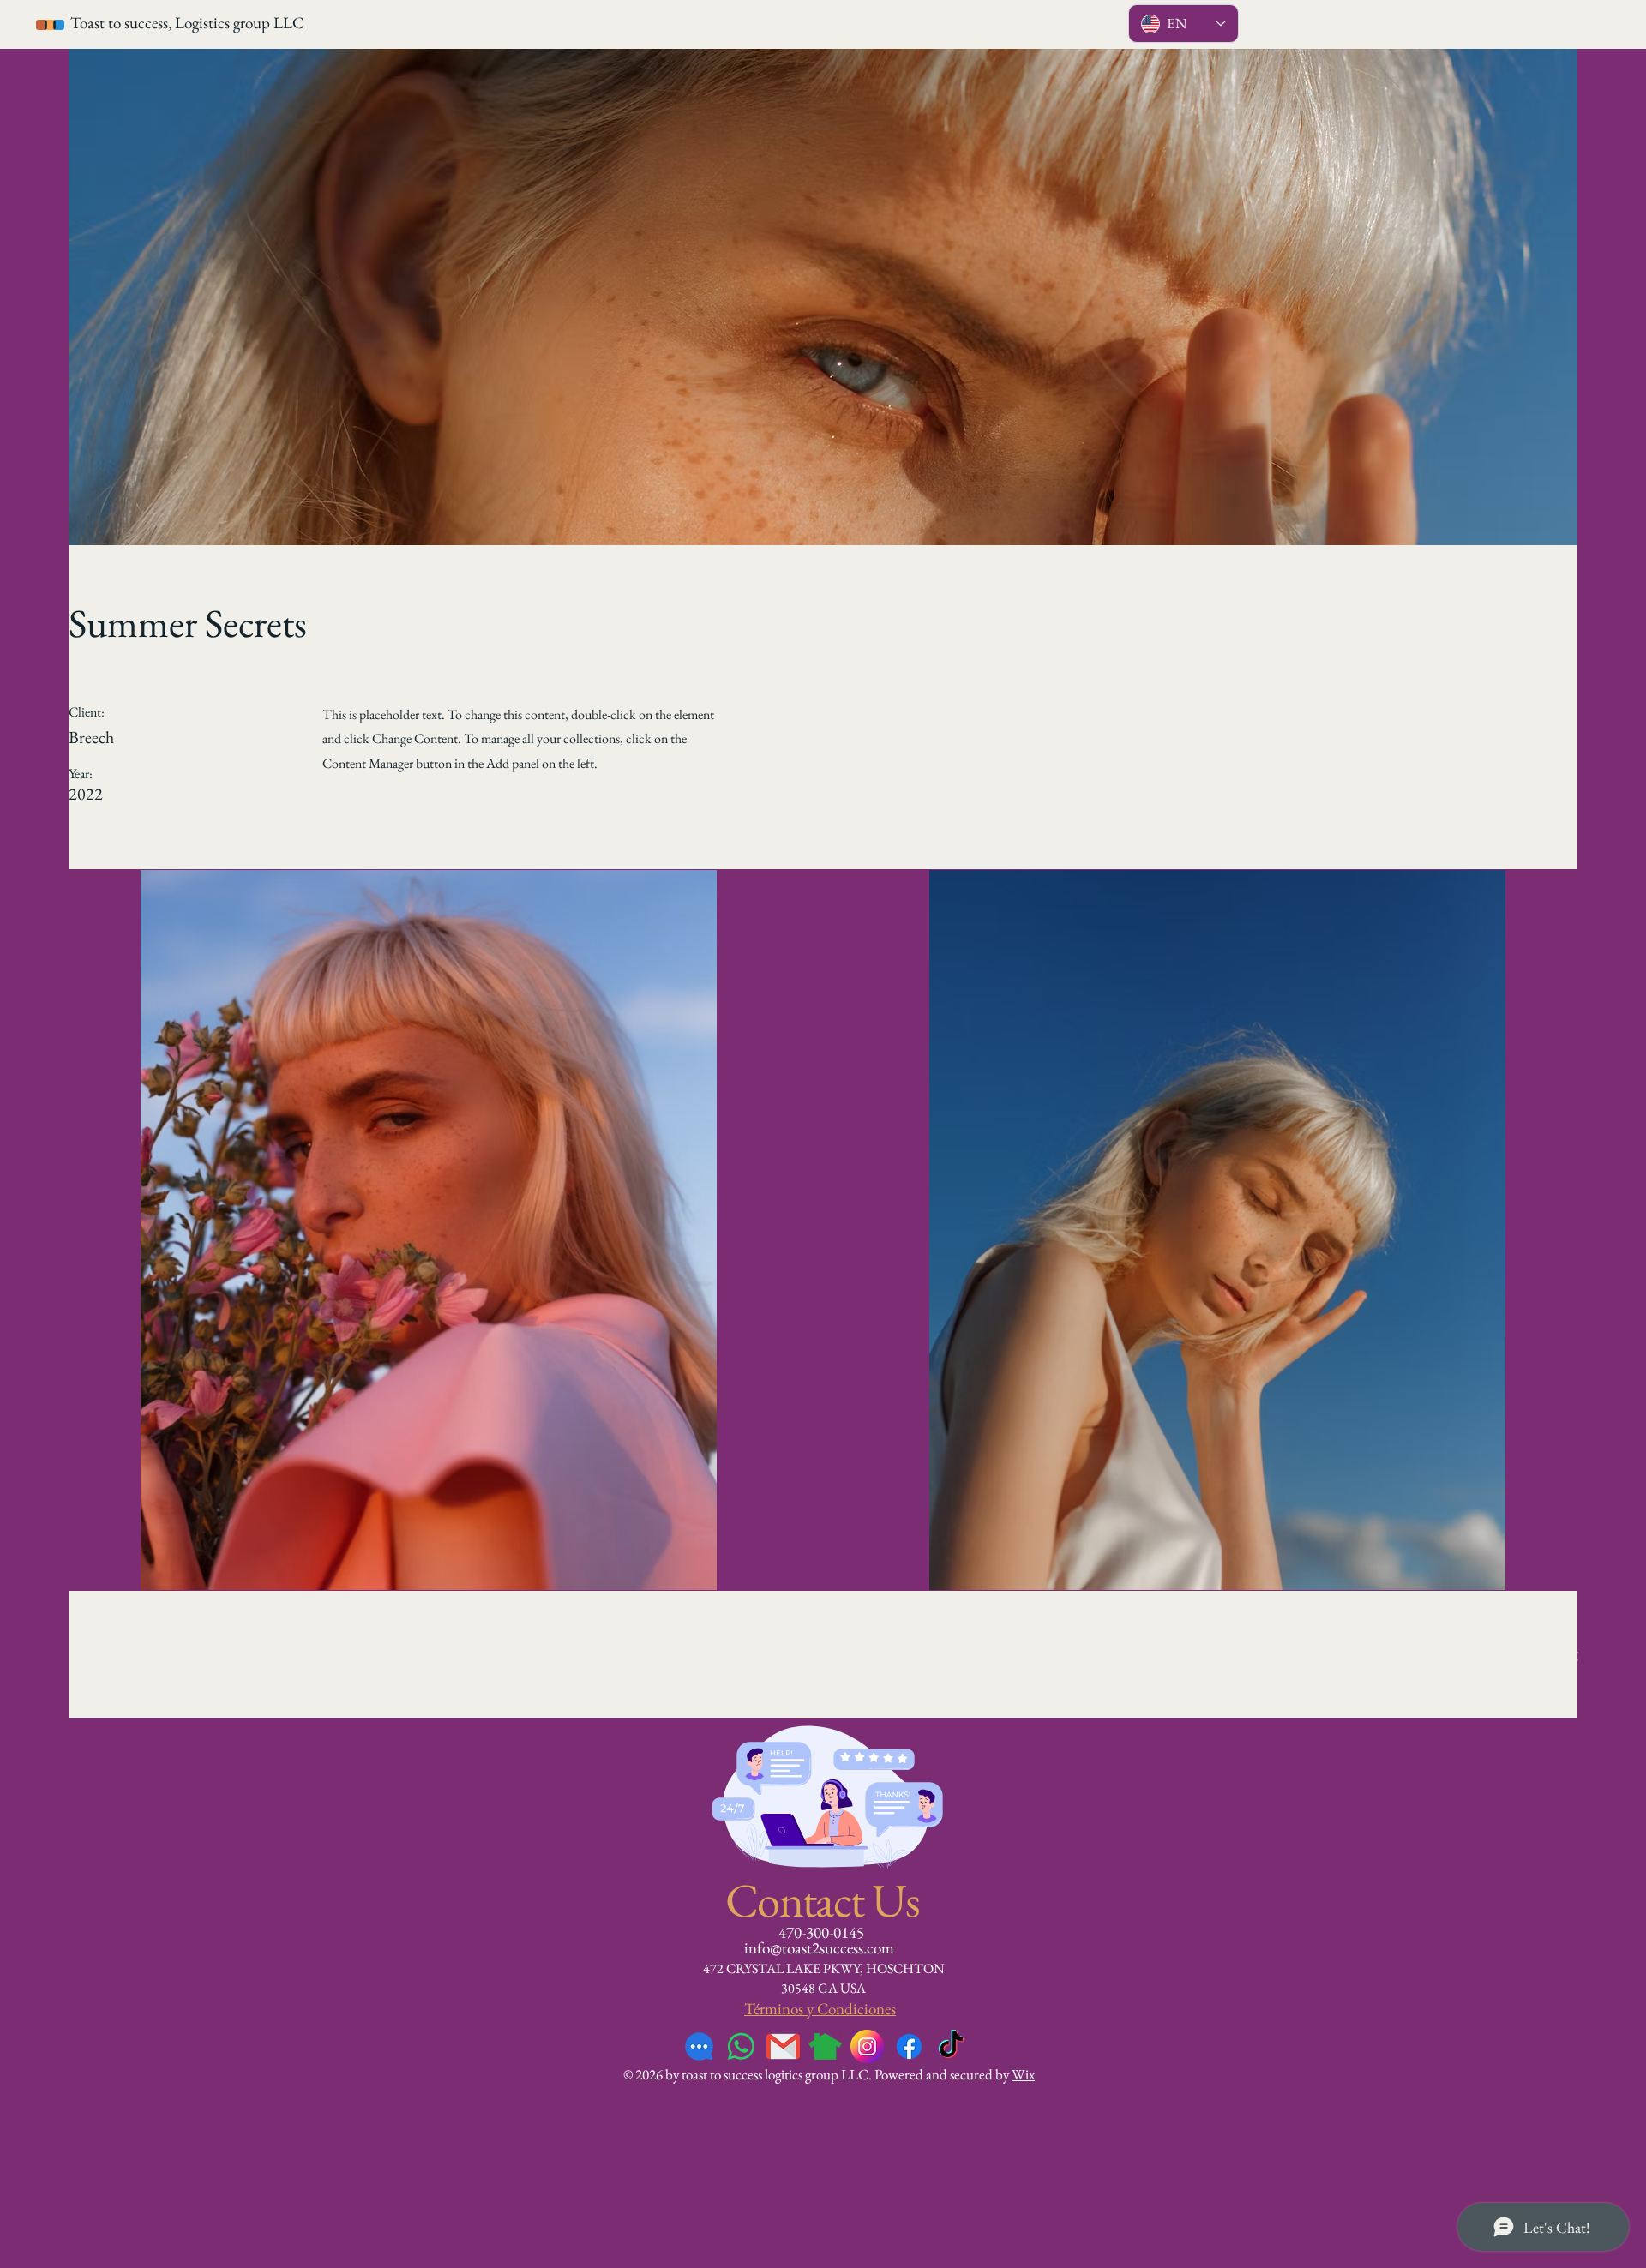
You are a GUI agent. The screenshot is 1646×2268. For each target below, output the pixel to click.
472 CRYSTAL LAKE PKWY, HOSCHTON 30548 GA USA (824, 1978)
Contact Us (823, 1900)
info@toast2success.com (819, 1948)
